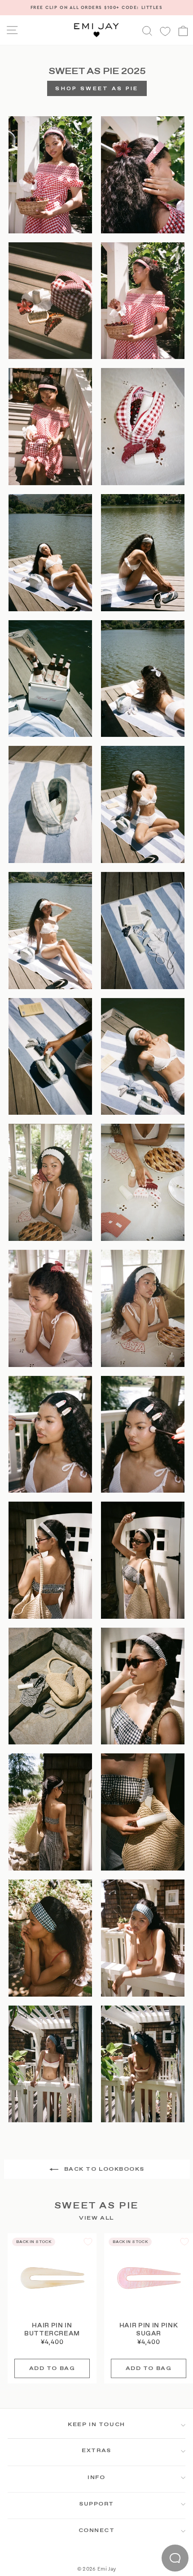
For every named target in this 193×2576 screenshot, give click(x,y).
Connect (97, 2531)
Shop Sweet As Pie (97, 89)
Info (96, 2478)
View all (96, 2219)
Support (96, 2504)
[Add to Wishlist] (88, 2242)
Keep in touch (96, 2425)
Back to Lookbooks (103, 2169)
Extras (96, 2451)
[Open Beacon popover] (175, 2558)
